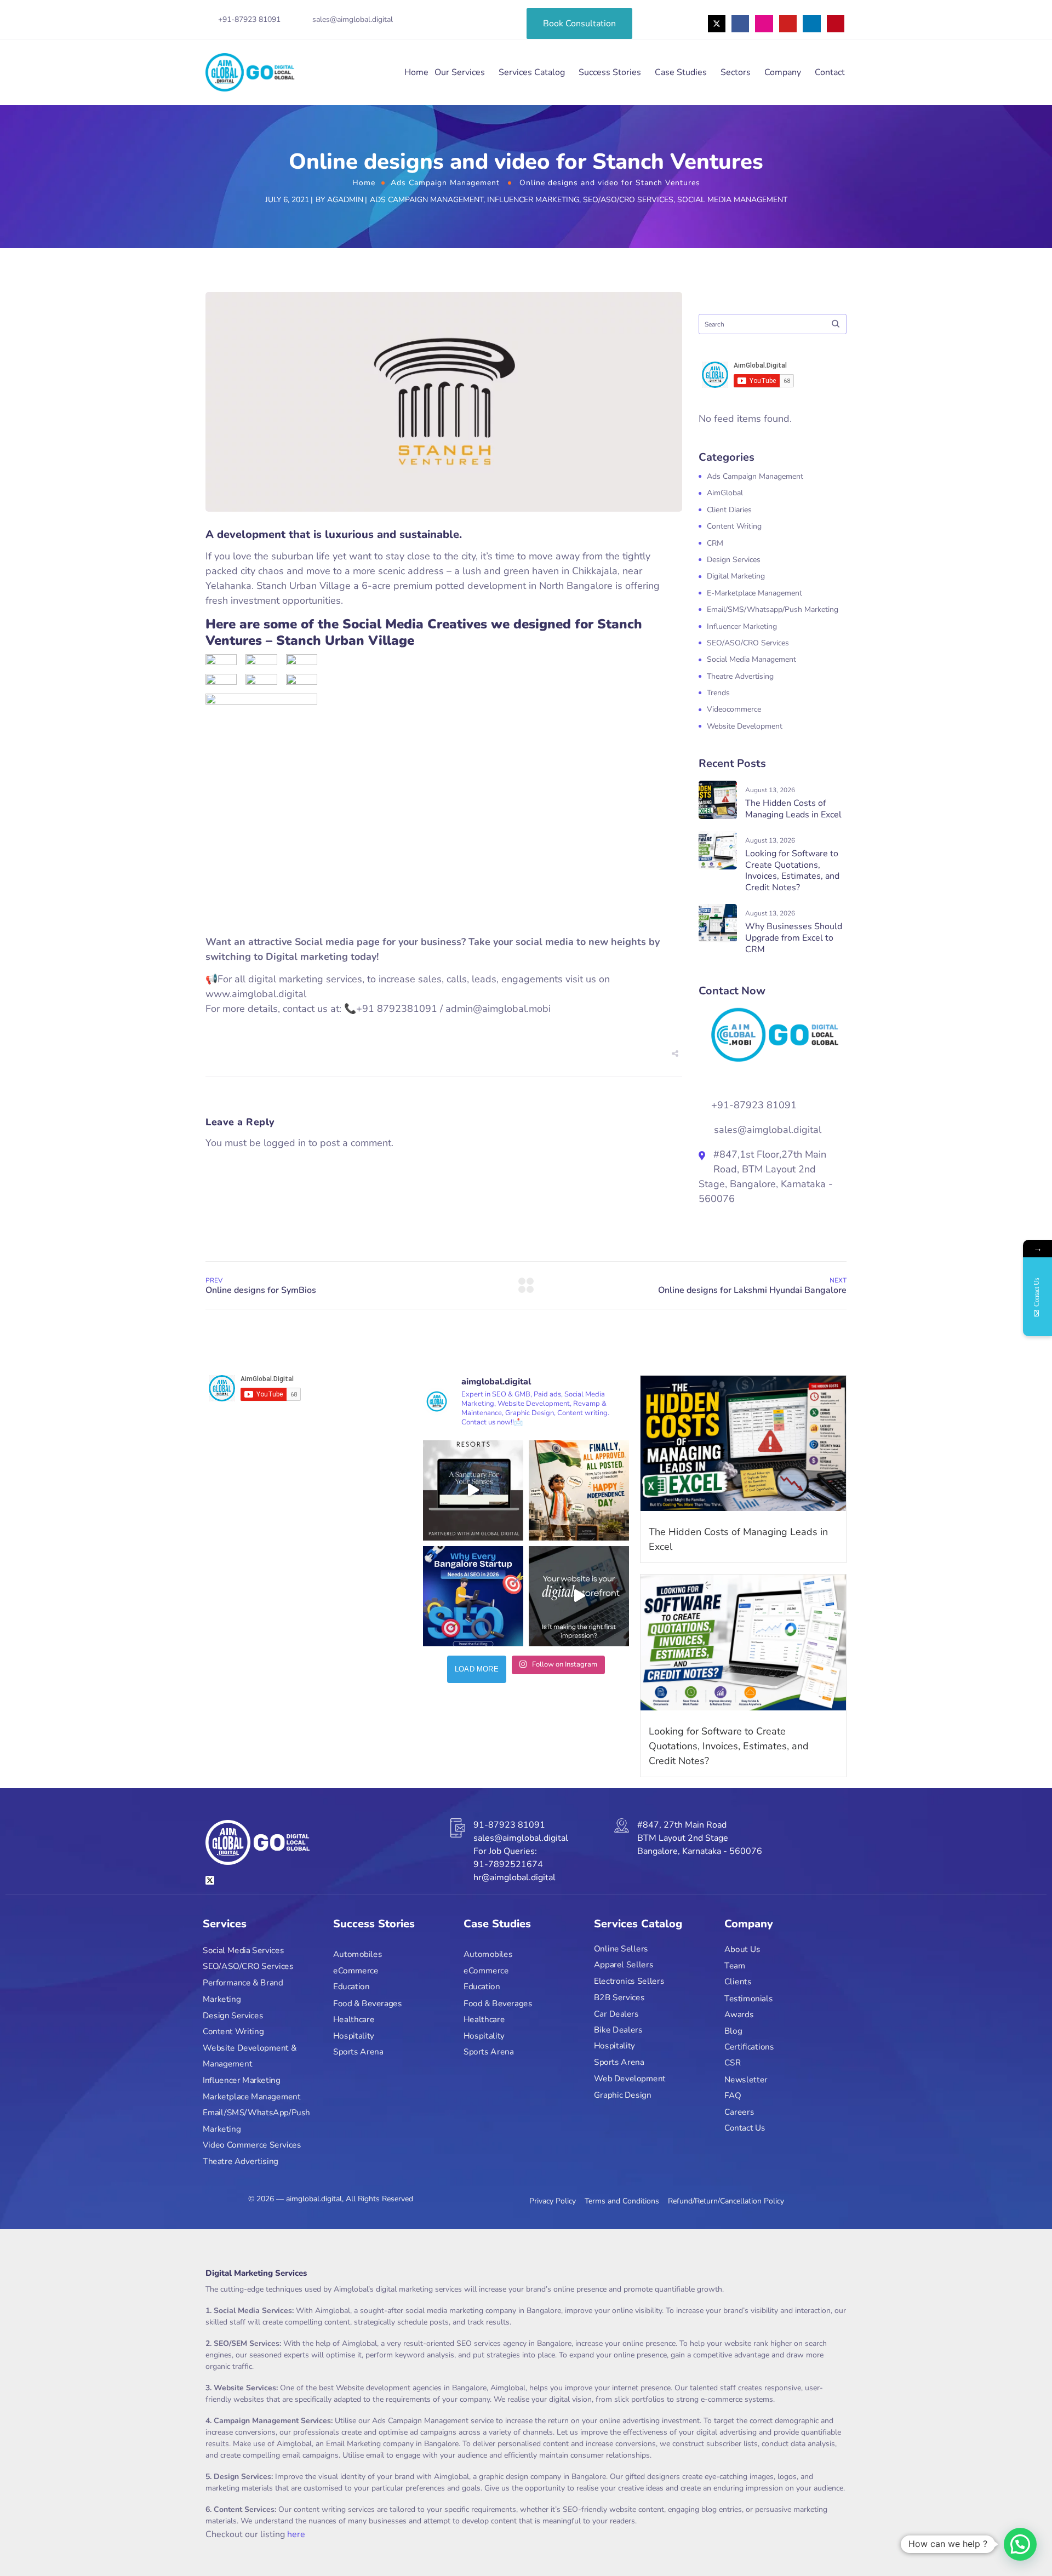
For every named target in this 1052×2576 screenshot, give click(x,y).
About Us (742, 1950)
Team (735, 1965)
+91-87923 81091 (249, 19)
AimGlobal (725, 493)
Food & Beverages (367, 2003)
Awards (739, 2014)
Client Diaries (729, 510)
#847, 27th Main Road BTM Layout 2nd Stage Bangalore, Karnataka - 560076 (700, 1838)
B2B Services (619, 1997)
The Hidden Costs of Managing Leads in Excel (793, 809)
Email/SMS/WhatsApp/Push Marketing (256, 2121)
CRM (715, 543)
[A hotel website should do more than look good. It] (473, 1490)
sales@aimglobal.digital (353, 19)
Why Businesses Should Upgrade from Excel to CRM (794, 938)
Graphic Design (623, 2095)
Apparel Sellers (624, 1965)
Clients (738, 1982)
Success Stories (610, 72)
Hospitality (354, 2036)
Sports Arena (358, 2052)
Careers (739, 2112)
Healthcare (354, 2019)
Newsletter (746, 2079)
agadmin (345, 200)
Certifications (749, 2047)
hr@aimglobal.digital (514, 1877)
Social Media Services (243, 1950)
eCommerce (356, 1971)
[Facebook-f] (740, 24)
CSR (733, 2063)
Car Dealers (616, 2014)
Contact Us (745, 2128)
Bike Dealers (618, 2030)
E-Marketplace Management (754, 593)
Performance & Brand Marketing (243, 1991)
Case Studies (681, 72)
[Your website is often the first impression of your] (579, 1596)
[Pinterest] (836, 24)
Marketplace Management (252, 2096)
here (296, 2534)
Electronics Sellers (629, 1981)
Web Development (630, 2078)
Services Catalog (532, 72)
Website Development (745, 726)
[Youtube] (788, 24)
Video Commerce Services (252, 2145)
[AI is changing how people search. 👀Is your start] (473, 1596)
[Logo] (250, 72)
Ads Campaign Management (445, 183)
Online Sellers (621, 1948)
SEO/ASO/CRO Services (628, 200)
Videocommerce (734, 709)
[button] (1020, 2544)
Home (416, 72)
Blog (733, 2031)
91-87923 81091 (509, 1825)
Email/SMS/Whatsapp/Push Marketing (773, 609)
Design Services (734, 560)
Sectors (736, 72)
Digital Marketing (736, 576)
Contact (830, 72)
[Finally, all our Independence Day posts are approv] (579, 1490)
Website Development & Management (250, 2056)
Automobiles (358, 1954)
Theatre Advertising (740, 676)
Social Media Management (732, 200)
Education (351, 1987)
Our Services (460, 72)
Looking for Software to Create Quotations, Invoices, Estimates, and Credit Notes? (792, 871)
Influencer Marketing (533, 200)
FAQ (733, 2095)
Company (783, 72)
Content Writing (734, 526)
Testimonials (748, 1998)
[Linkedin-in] (811, 24)
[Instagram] (764, 24)
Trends (718, 693)
